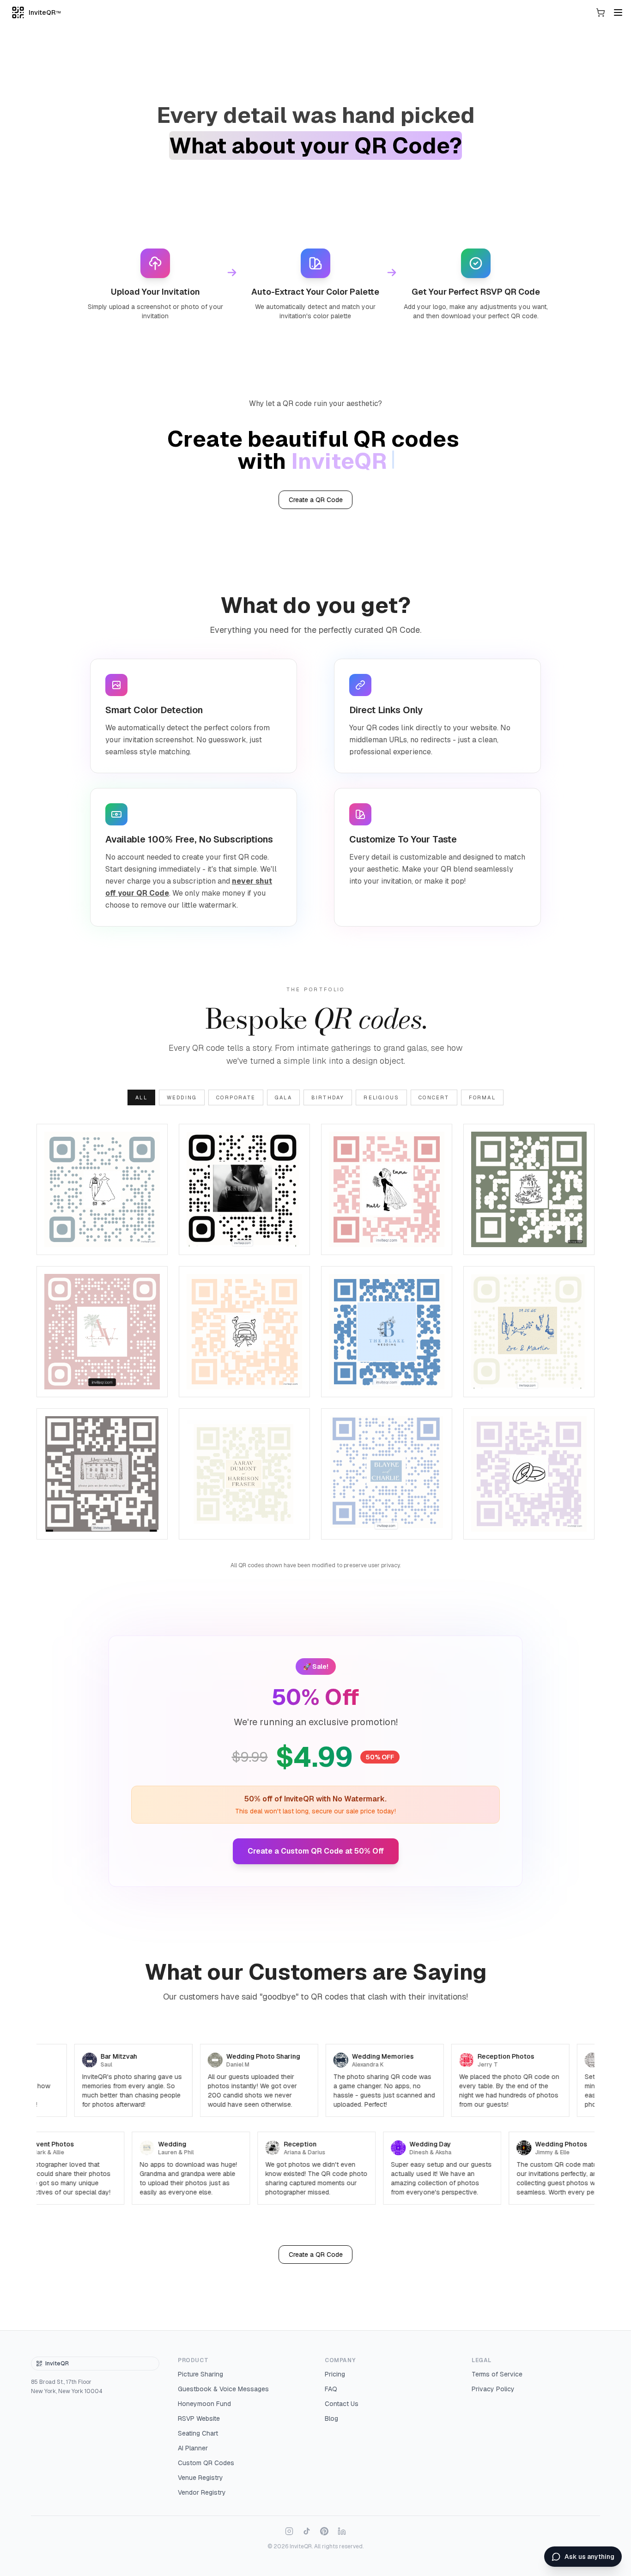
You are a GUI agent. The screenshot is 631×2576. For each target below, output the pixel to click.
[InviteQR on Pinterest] (324, 2531)
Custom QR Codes (206, 2463)
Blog (331, 2418)
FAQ (331, 2389)
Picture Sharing (200, 2374)
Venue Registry (200, 2478)
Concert (434, 1097)
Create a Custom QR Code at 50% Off (316, 1851)
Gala (283, 1097)
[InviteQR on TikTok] (307, 2531)
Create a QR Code (316, 500)
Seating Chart (198, 2433)
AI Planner (193, 2448)
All (141, 1097)
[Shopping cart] (601, 12)
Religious (381, 1097)
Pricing (335, 2374)
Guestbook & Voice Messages (223, 2389)
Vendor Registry (202, 2492)
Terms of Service (497, 2374)
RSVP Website (199, 2418)
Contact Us (342, 2404)
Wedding (182, 1097)
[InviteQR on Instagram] (289, 2531)
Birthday (328, 1097)
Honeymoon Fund (204, 2404)
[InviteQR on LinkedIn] (342, 2531)
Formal (482, 1097)
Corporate (236, 1097)
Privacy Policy (493, 2389)
